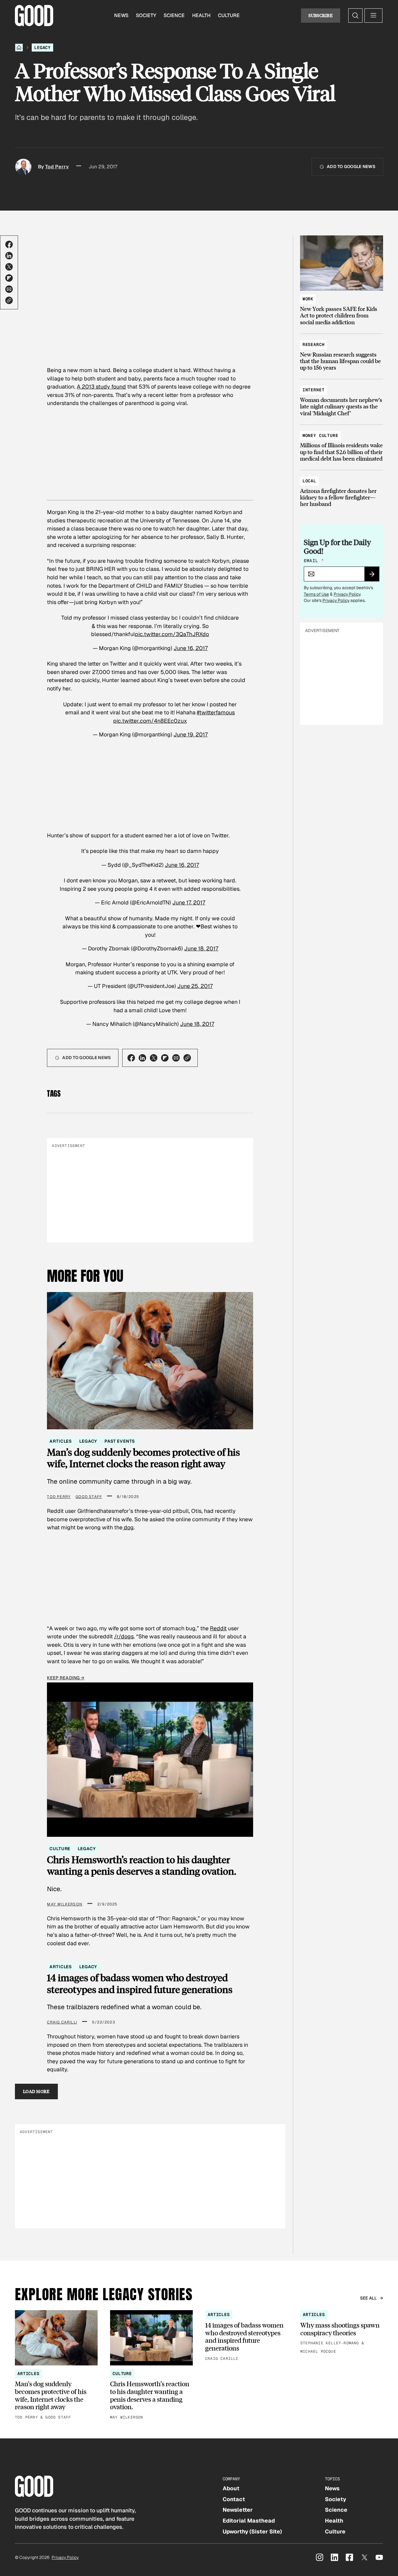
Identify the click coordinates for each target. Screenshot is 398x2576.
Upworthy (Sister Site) (252, 2531)
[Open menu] (373, 16)
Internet (314, 390)
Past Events (120, 1441)
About (231, 2488)
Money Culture (320, 435)
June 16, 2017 (191, 648)
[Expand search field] (355, 16)
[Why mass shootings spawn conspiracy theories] (342, 2333)
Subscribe (321, 15)
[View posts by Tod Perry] (23, 167)
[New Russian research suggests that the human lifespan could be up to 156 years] (342, 353)
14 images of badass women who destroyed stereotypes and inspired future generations (140, 1983)
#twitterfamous (216, 712)
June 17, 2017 (189, 902)
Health (201, 15)
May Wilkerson (65, 1904)
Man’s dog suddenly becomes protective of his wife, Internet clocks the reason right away (143, 1458)
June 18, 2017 (201, 948)
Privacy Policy (347, 594)
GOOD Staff (89, 1497)
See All (369, 2298)
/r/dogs (124, 1636)
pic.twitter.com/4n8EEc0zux (150, 721)
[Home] (19, 48)
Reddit (218, 1628)
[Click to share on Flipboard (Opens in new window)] (9, 278)
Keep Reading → (66, 1678)
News (121, 15)
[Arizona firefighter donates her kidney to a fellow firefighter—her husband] (342, 490)
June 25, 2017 (195, 986)
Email (314, 561)
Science (174, 15)
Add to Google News (351, 166)
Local (309, 481)
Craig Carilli (62, 2022)
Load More (36, 2091)
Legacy (42, 48)
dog (128, 1527)
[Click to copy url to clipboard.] (9, 300)
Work (308, 299)
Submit (375, 576)
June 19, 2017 (191, 734)
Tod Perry (57, 167)
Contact (234, 2499)
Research (314, 344)
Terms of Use (316, 594)
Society (146, 15)
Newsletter (238, 2510)
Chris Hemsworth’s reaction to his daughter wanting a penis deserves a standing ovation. (142, 1865)
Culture (229, 15)
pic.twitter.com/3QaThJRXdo (172, 634)
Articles (61, 1441)
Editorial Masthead (249, 2521)
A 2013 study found (101, 387)
